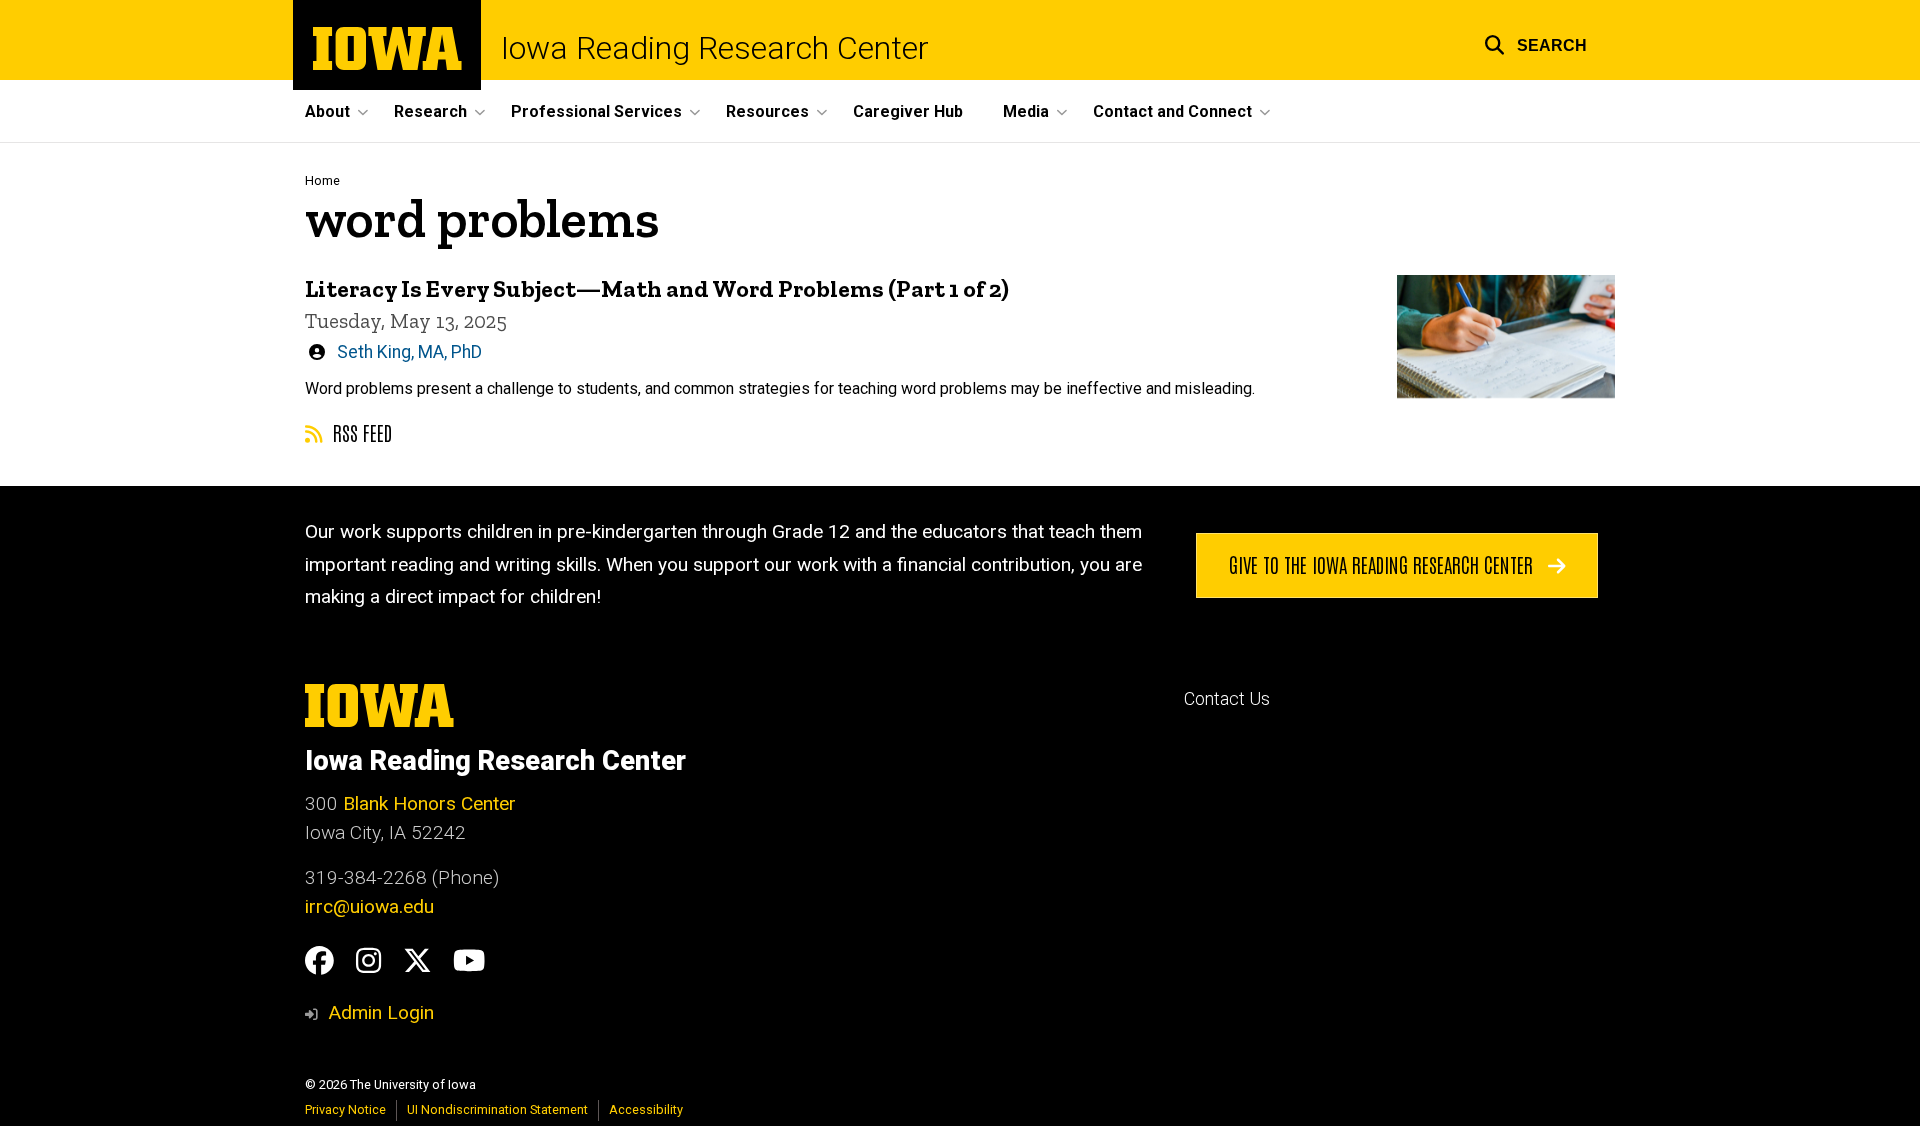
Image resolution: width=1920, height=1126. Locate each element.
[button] (1535, 42)
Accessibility (646, 1109)
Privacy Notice (345, 1109)
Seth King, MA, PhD (409, 352)
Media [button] (1026, 111)
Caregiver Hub (908, 111)
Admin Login (381, 1012)
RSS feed (360, 432)
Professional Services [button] (596, 111)
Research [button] (430, 111)
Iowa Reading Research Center (715, 48)
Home (322, 180)
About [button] (327, 111)
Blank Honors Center (429, 803)
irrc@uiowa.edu (369, 906)
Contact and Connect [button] (1172, 111)
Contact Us (1227, 699)
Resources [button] (767, 111)
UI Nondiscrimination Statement (497, 1109)
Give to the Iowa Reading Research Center (1383, 564)
